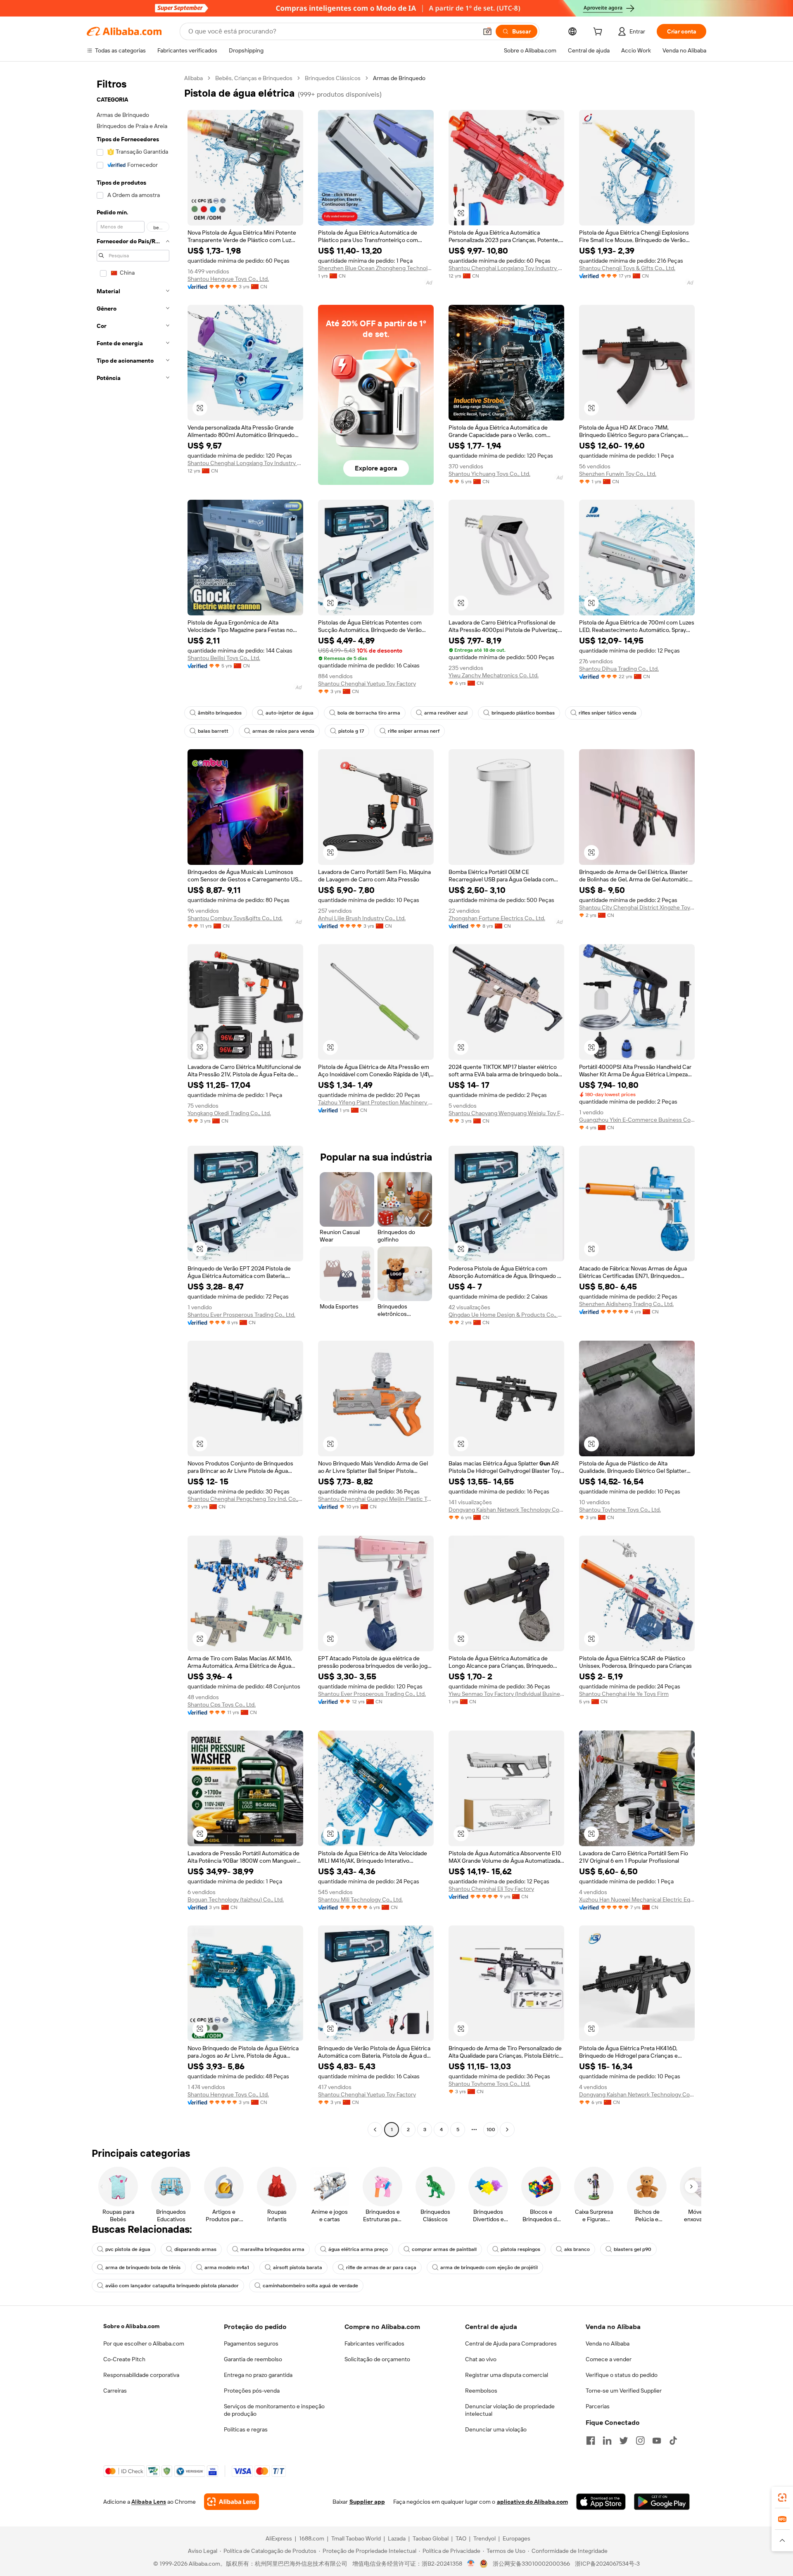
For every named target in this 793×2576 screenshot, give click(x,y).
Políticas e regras (246, 2429)
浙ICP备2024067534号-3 (607, 2564)
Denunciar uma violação (496, 2429)
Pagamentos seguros (251, 2343)
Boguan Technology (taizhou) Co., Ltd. (236, 1899)
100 (491, 2130)
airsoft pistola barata (298, 2267)
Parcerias (598, 2406)
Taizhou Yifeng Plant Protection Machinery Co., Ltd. (376, 1102)
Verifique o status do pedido (622, 2375)
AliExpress (279, 2538)
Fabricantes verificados (374, 2343)
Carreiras (115, 2391)
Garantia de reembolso (253, 2359)
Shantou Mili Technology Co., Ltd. (360, 1899)
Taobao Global (431, 2538)
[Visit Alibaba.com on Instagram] (640, 2441)
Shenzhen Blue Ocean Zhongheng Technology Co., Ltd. (376, 268)
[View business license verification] (471, 2564)
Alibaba (194, 78)
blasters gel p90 (633, 2249)
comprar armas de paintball (444, 2249)
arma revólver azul (446, 713)
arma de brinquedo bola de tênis (143, 2267)
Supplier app (367, 2502)
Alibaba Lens (149, 2502)
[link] (782, 2498)
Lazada (397, 2538)
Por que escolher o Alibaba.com (144, 2343)
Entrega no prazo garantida (258, 2375)
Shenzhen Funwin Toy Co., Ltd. (618, 474)
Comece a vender (609, 2359)
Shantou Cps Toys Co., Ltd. (222, 1705)
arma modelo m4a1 (227, 2267)
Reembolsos (481, 2391)
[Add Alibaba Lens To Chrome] (231, 2502)
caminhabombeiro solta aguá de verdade (310, 2286)
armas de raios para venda (283, 731)
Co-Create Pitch (124, 2359)
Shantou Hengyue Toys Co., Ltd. (228, 279)
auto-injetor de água (290, 713)
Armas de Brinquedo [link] (399, 78)
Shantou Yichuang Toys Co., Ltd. (489, 474)
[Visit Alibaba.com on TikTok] (673, 2441)
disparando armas (195, 2249)
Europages (516, 2538)
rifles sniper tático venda (608, 713)
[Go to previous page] (375, 2130)
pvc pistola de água (128, 2249)
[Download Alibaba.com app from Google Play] (662, 2502)
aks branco (577, 2249)
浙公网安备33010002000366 (531, 2564)
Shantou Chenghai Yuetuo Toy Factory (367, 684)
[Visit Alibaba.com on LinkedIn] (607, 2441)
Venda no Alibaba (608, 2343)
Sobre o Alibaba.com (131, 2326)
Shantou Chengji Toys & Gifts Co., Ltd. (627, 268)
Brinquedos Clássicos (333, 78)
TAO (461, 2538)
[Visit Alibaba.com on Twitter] (624, 2441)
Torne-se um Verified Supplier (624, 2391)
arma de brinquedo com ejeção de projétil (489, 2267)
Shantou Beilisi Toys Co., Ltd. (224, 658)
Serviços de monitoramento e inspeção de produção (274, 2410)
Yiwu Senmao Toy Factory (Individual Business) (506, 1694)
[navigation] (133, 1105)
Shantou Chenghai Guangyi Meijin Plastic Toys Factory (376, 1499)
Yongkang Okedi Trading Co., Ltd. (229, 1113)
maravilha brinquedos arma (272, 2249)
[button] (487, 31)
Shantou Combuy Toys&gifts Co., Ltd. (235, 918)
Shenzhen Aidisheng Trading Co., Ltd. (626, 1304)
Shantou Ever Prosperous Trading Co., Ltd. (241, 1315)
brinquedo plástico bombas (523, 713)
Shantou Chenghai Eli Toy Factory (491, 1889)
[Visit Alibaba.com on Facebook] (591, 2441)
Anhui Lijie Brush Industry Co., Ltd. (362, 918)
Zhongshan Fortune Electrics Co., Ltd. (497, 918)
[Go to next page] (507, 2130)
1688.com (312, 2538)
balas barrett (213, 731)
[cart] (599, 33)
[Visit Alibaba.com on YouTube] (657, 2441)
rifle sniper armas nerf (414, 731)
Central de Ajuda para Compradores (511, 2343)
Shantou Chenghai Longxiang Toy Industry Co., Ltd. (506, 268)
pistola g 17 (351, 731)
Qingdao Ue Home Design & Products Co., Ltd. (506, 1315)
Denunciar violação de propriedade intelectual (510, 2410)
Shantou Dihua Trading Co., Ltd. (619, 669)
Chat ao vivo (481, 2359)
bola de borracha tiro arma (369, 713)
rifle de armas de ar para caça (381, 2267)
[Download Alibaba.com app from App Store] (601, 2502)
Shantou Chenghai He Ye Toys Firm (624, 1694)
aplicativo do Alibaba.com (532, 2502)
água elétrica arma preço (358, 2249)
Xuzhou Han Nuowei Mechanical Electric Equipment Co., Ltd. (637, 1899)
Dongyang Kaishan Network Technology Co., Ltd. (506, 1510)
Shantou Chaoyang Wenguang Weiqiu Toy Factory (506, 1113)
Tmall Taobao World (356, 2538)
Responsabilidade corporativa (141, 2375)
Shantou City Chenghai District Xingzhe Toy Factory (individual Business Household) (637, 907)
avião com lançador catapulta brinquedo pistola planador (172, 2286)
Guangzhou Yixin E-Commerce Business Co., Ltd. (637, 1120)
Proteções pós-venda (252, 2391)
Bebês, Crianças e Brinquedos (254, 78)
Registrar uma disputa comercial (507, 2375)
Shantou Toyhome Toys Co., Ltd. (620, 1510)
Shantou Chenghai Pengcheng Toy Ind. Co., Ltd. (245, 1499)
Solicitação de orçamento (377, 2359)
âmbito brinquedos (220, 713)
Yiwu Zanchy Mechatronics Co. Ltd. (494, 675)
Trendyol (484, 2538)
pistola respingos (520, 2249)
